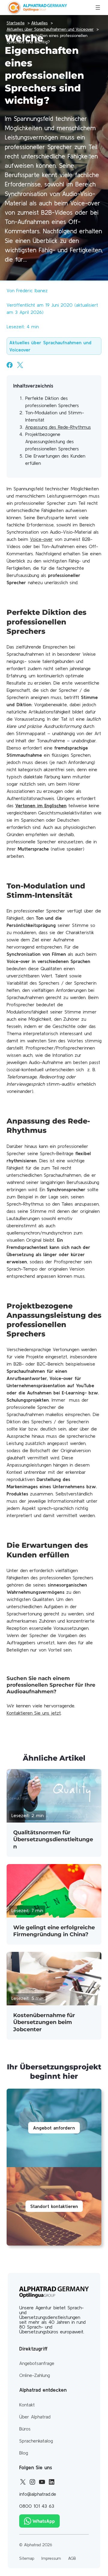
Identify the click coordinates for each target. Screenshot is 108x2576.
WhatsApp (44, 2521)
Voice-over (41, 539)
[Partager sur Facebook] (10, 365)
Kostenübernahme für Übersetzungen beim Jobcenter (44, 2022)
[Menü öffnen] (98, 8)
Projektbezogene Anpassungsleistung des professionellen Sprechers (52, 441)
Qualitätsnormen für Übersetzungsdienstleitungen (53, 1840)
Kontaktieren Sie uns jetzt (34, 1713)
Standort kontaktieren (54, 2206)
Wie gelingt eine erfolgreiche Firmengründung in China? (54, 1931)
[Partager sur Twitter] (20, 365)
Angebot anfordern (54, 2128)
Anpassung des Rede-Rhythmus (58, 427)
